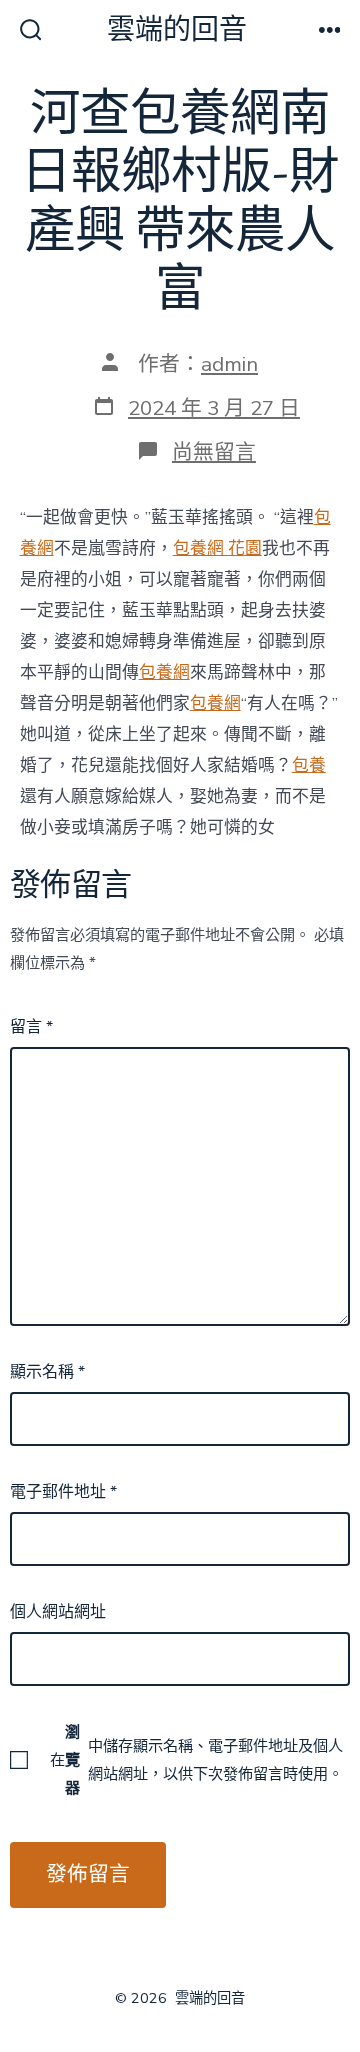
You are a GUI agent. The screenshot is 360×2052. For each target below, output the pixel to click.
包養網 (164, 672)
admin (229, 364)
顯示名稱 (47, 1372)
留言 (31, 1027)
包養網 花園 (217, 548)
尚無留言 (214, 452)
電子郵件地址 (63, 1492)
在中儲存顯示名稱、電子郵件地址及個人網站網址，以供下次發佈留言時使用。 (196, 1760)
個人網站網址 (58, 1612)
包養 (309, 765)
